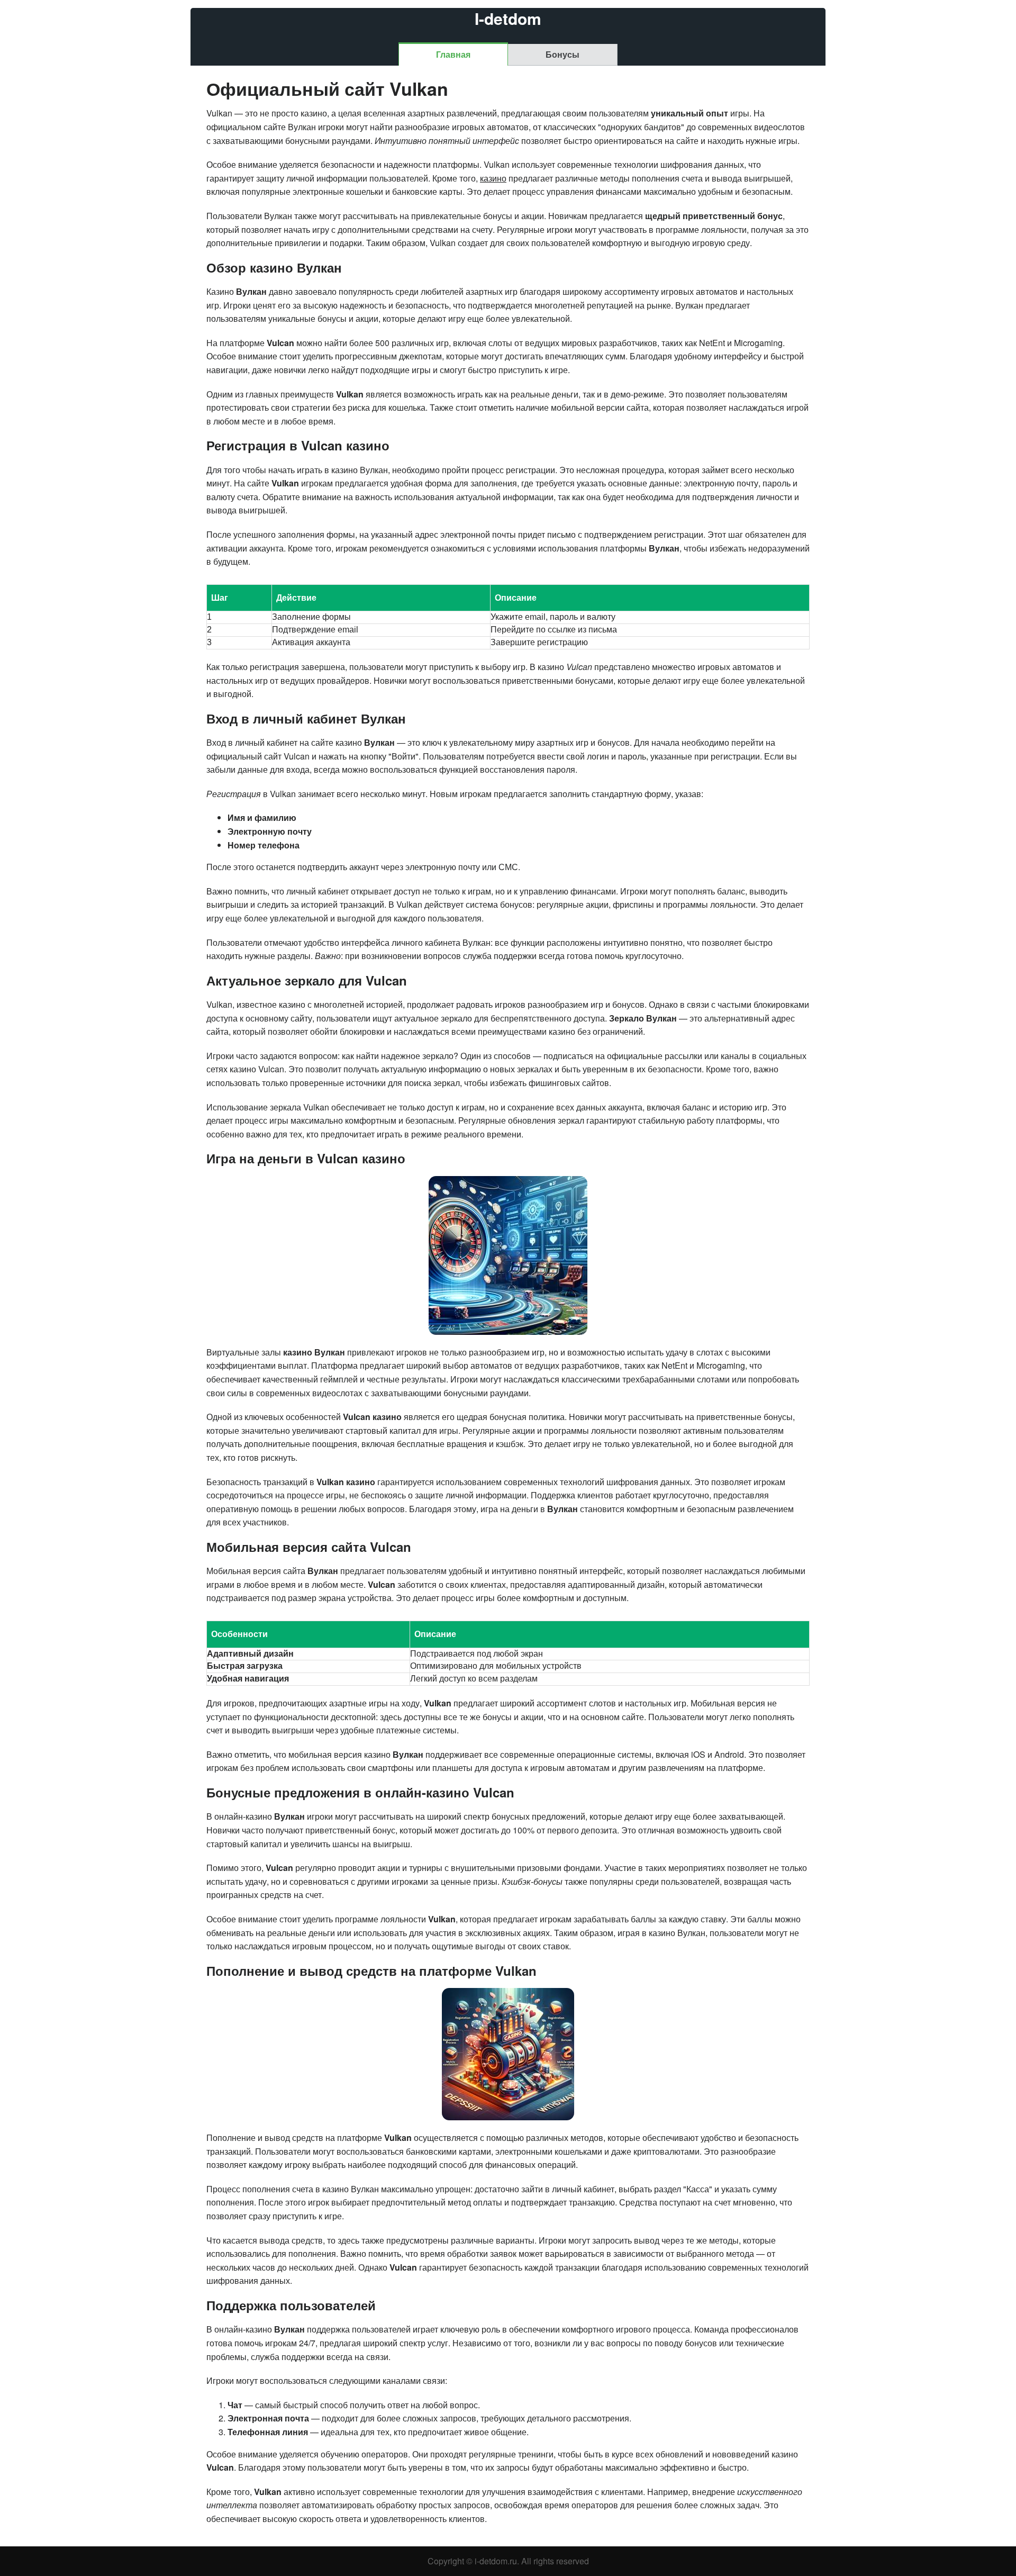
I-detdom (508, 19)
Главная (453, 54)
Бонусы (563, 54)
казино (493, 178)
